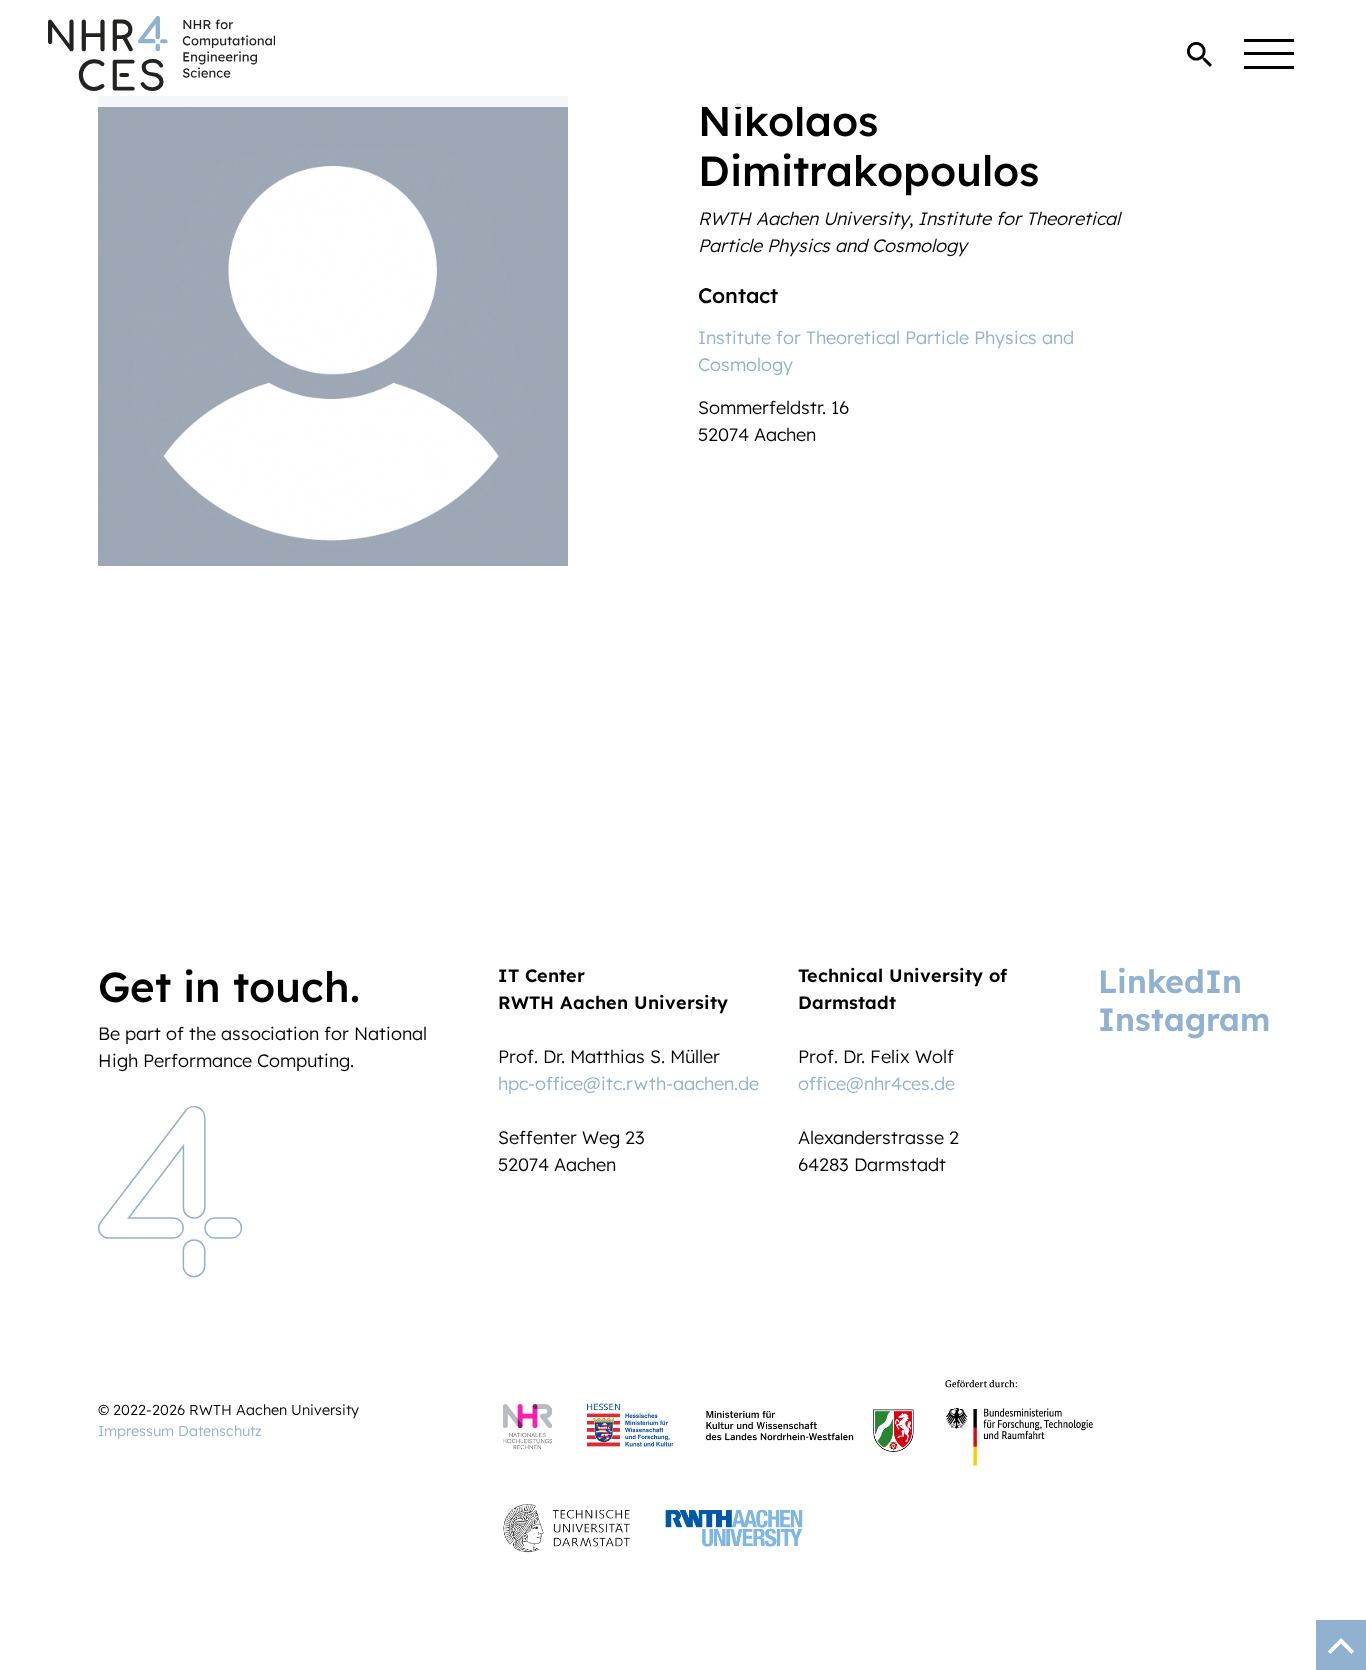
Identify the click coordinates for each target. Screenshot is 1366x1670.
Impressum (136, 1431)
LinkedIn (1170, 981)
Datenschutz (220, 1431)
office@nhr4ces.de (876, 1083)
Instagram (1184, 1019)
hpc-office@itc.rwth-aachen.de (628, 1083)
